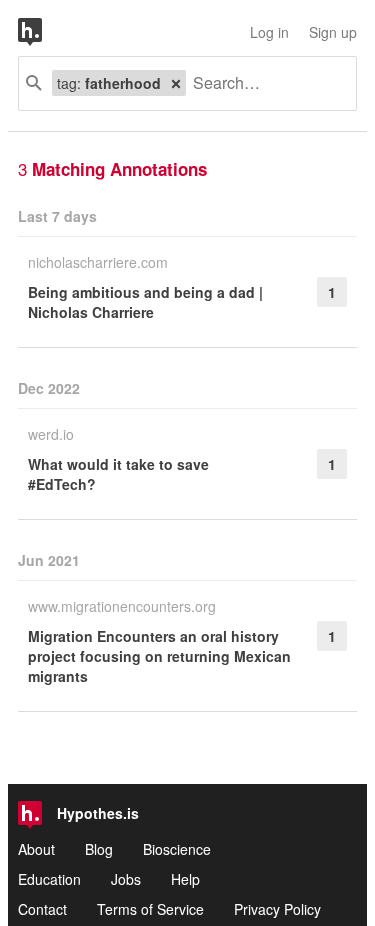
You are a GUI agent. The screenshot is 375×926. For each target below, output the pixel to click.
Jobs (126, 879)
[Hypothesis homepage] (45, 32)
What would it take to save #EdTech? (118, 474)
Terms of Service (150, 909)
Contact (42, 909)
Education (49, 879)
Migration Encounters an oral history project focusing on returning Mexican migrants (159, 656)
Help (185, 879)
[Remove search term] (176, 83)
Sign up (333, 32)
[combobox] (263, 83)
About (36, 849)
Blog (99, 849)
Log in (269, 32)
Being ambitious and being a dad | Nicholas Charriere (145, 302)
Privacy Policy (277, 909)
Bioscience (177, 849)
